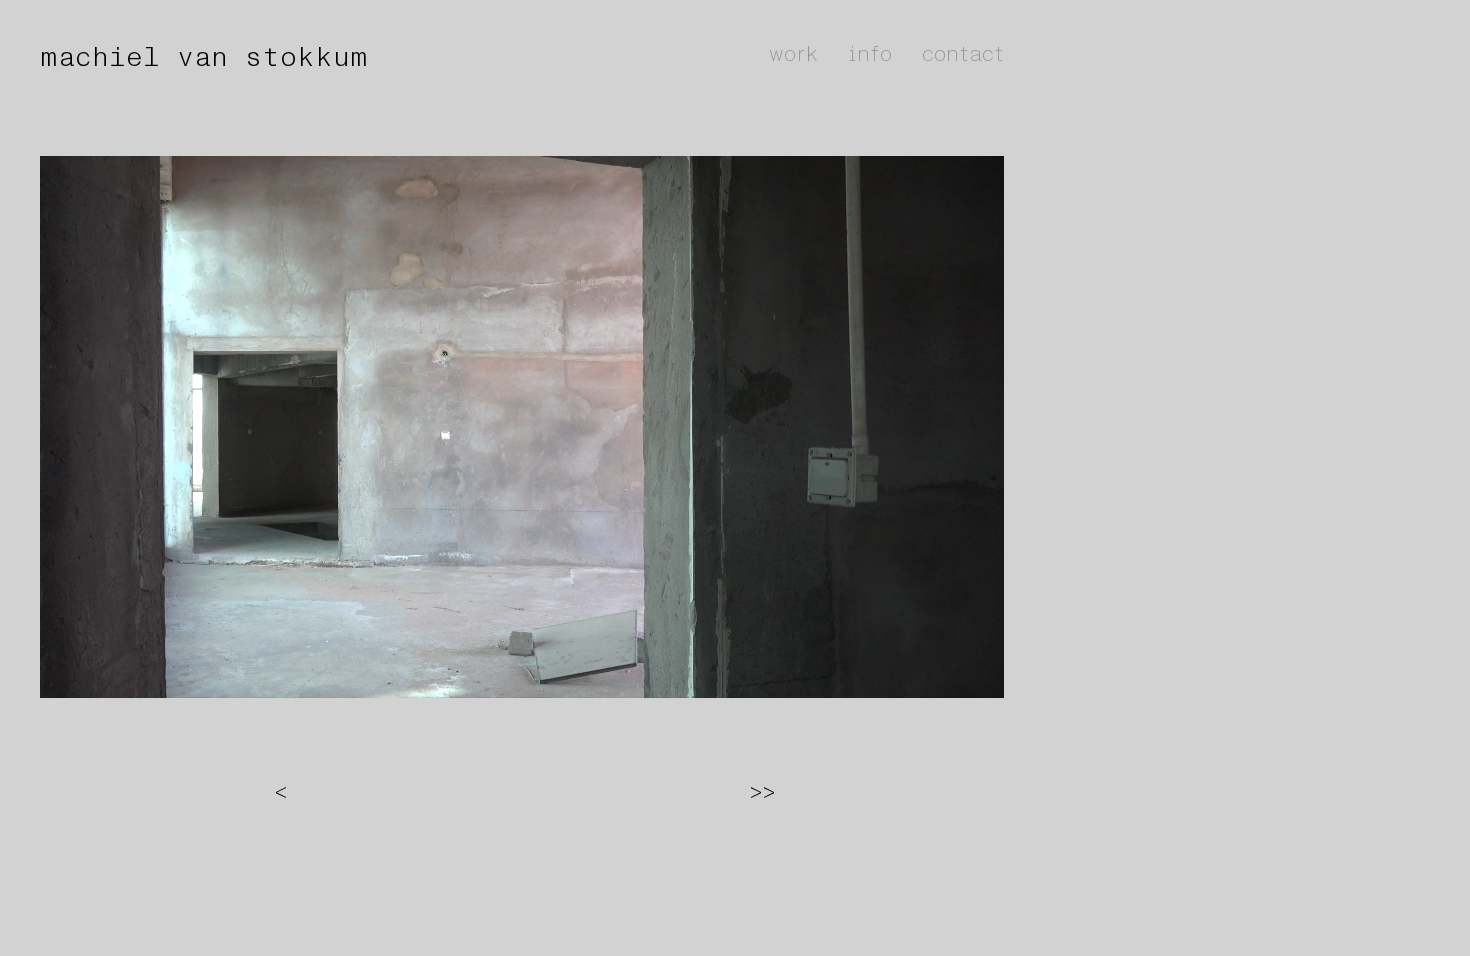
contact (963, 54)
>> (763, 791)
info (870, 54)
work (793, 54)
